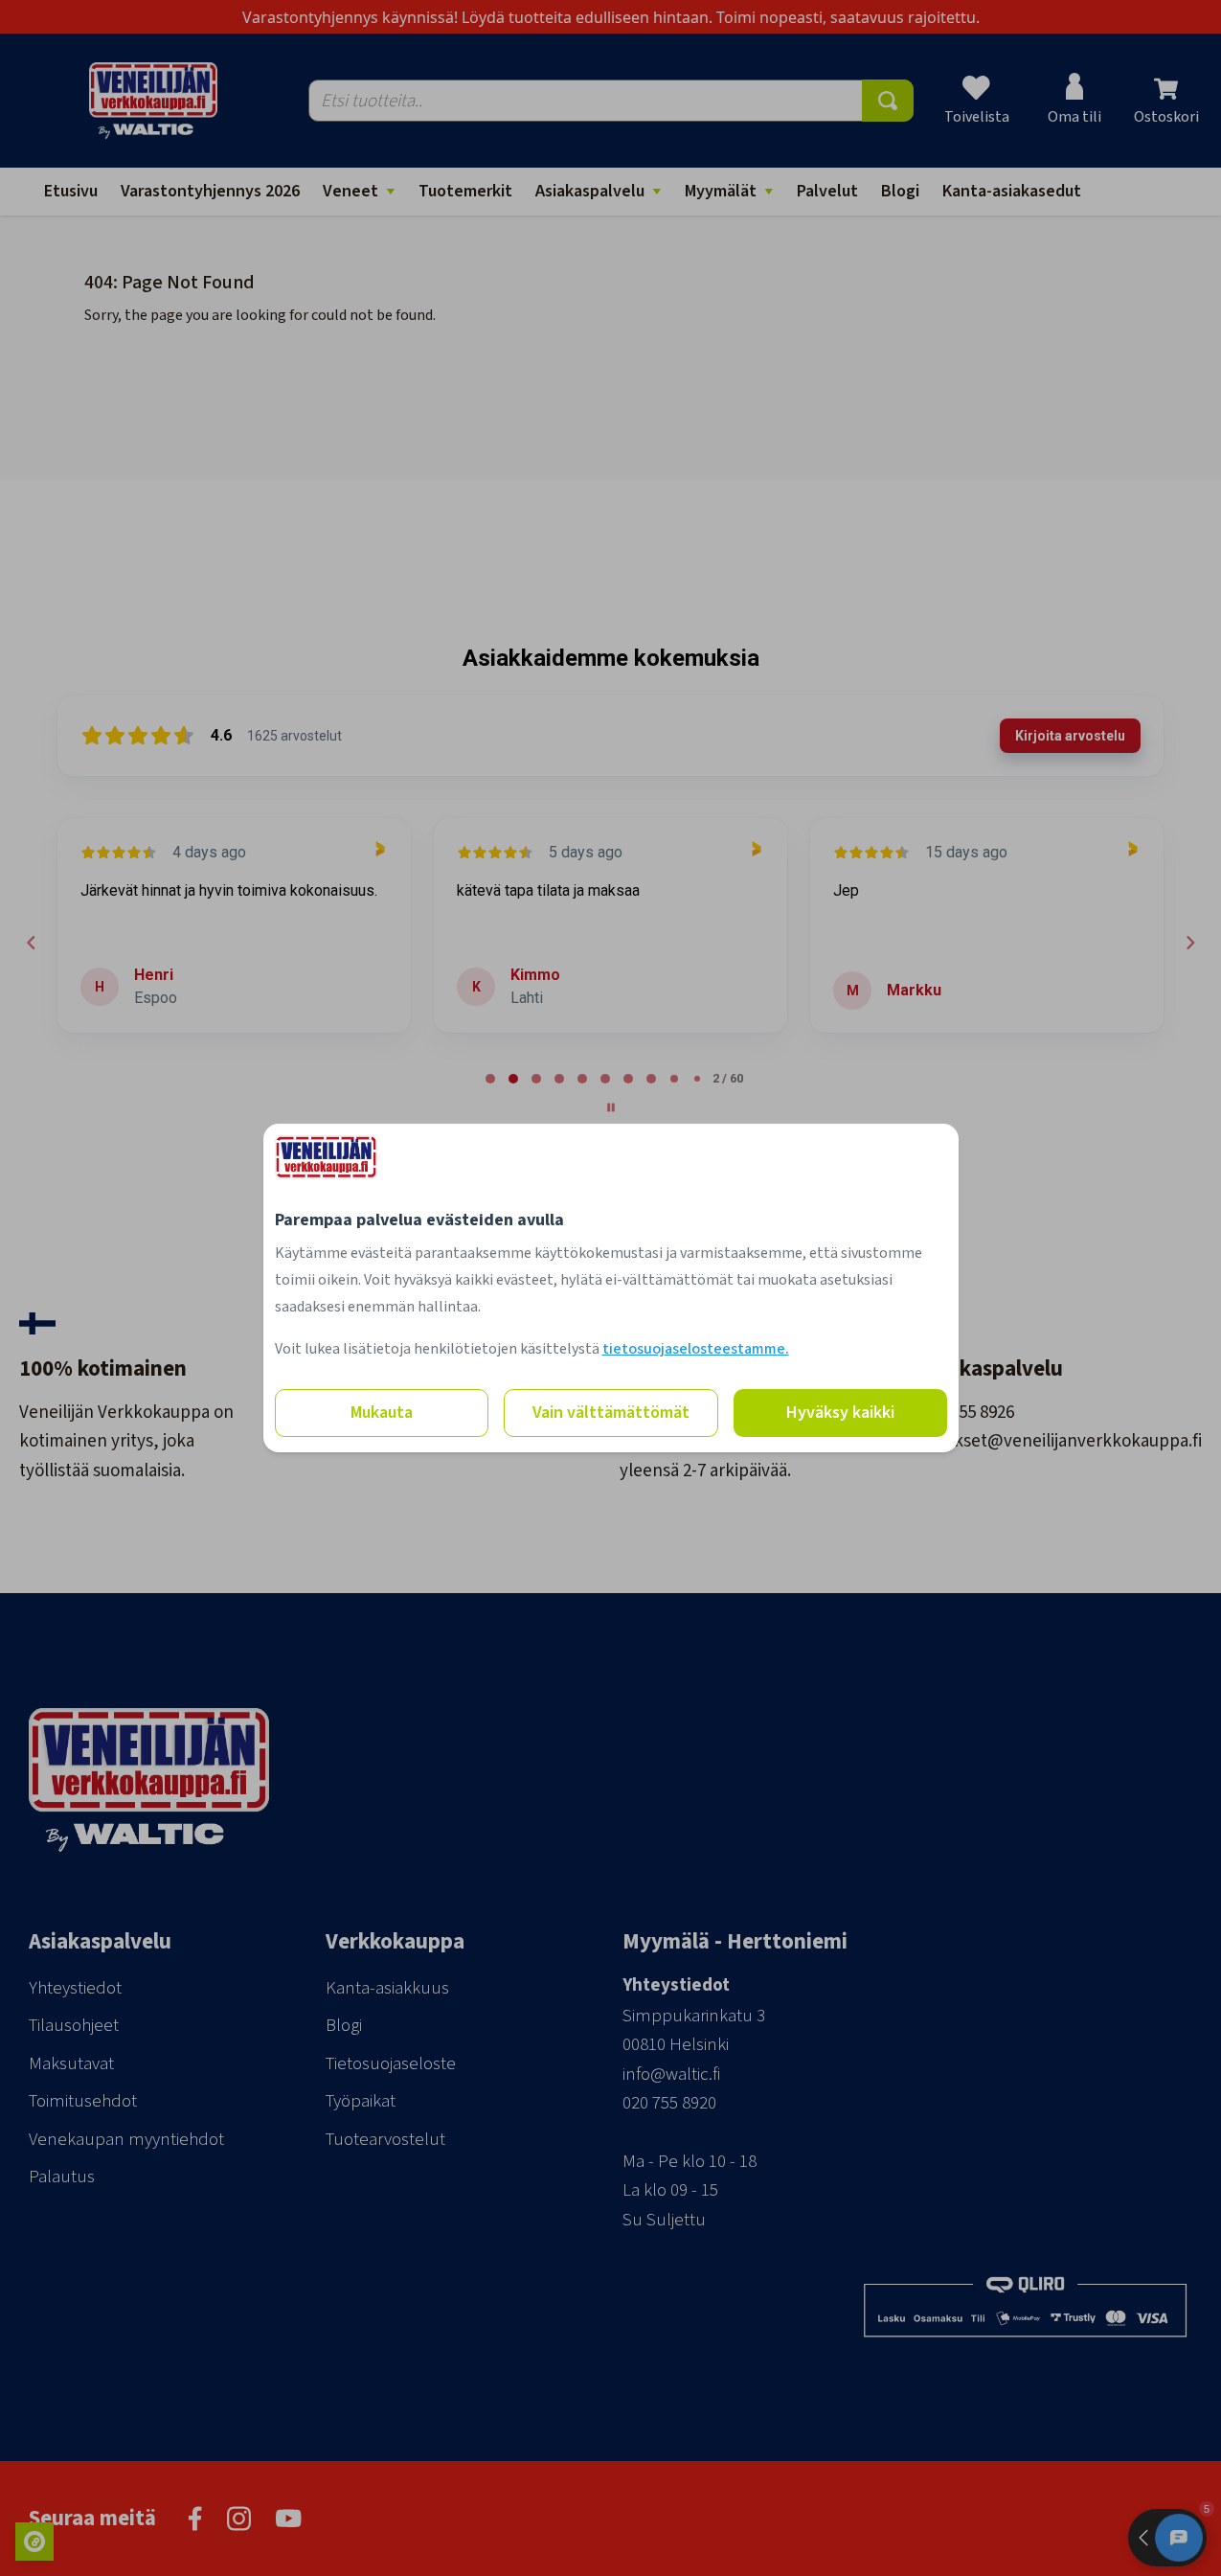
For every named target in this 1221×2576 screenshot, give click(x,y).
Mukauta (382, 1413)
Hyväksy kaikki (840, 1413)
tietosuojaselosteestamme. (696, 1349)
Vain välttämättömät (611, 1413)
